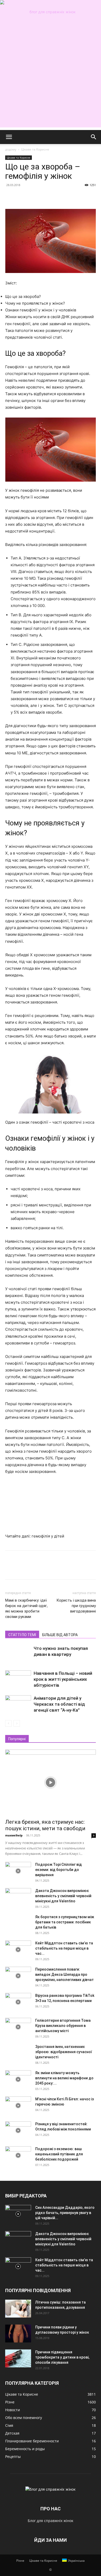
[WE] (51, 12)
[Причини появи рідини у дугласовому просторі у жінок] (18, 2334)
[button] (9, 137)
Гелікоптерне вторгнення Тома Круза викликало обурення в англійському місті (63, 2026)
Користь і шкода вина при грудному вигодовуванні (76, 1606)
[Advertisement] (51, 77)
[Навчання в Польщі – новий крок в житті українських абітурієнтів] (18, 1679)
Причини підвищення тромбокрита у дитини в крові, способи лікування (62, 2357)
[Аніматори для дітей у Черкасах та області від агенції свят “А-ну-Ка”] (18, 1704)
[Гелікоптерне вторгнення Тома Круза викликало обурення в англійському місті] (18, 2027)
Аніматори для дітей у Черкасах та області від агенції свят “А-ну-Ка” (59, 1704)
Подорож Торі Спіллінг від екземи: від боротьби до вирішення (59, 1870)
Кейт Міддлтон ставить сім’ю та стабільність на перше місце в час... (64, 1948)
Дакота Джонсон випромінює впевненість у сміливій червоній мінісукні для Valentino (63, 1896)
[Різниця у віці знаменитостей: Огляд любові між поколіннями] (18, 2130)
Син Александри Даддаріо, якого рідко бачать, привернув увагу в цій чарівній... (65, 2213)
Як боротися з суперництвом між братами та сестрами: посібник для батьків (65, 1922)
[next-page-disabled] (17, 1723)
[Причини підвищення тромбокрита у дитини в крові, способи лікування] (18, 2358)
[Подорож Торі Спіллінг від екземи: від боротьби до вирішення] (18, 1871)
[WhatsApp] (46, 197)
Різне (20, 2561)
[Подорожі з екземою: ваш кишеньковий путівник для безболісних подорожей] (18, 2155)
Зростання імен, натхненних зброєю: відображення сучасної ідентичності (64, 2052)
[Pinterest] (34, 197)
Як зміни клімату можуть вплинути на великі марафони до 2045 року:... (64, 2078)
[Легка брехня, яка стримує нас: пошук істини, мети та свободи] (51, 1782)
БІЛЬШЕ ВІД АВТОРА (60, 1635)
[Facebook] (10, 197)
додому (11, 149)
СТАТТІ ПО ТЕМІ (22, 1635)
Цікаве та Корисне (35, 149)
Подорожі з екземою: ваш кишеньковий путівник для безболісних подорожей (59, 2154)
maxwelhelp (14, 1835)
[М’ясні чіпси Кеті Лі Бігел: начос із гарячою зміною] (18, 2106)
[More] (58, 197)
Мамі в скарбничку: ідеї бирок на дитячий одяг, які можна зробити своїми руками (26, 1608)
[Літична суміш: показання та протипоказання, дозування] (18, 2309)
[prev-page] (8, 1723)
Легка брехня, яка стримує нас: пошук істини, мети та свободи (45, 1825)
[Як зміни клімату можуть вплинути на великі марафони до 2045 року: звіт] (18, 2079)
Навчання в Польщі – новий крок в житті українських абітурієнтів (63, 1679)
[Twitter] (22, 197)
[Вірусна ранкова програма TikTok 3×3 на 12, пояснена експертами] (18, 2002)
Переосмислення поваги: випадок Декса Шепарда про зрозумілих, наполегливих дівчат (64, 1974)
